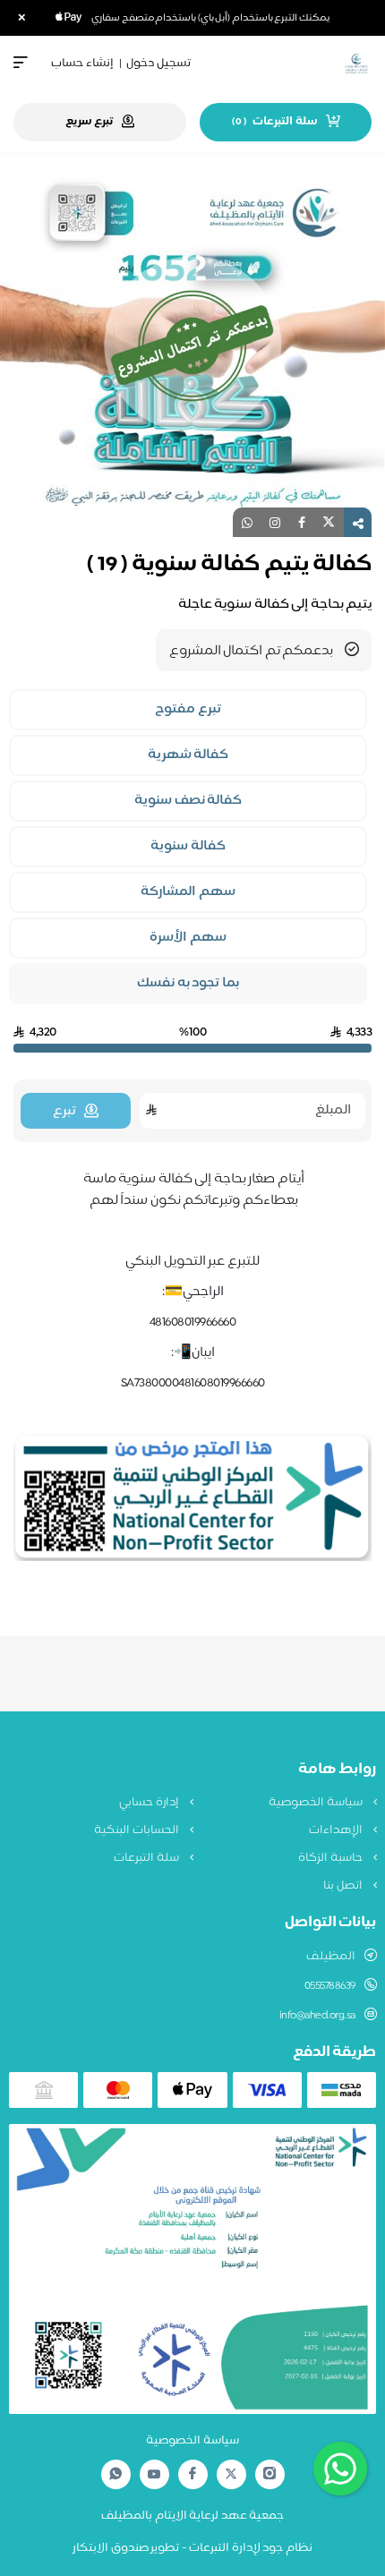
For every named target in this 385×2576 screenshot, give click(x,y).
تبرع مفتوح (188, 710)
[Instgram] (269, 2474)
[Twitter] (231, 2474)
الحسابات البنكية (137, 1830)
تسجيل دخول (158, 64)
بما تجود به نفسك (188, 984)
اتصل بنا (344, 1886)
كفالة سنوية (188, 847)
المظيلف (331, 1957)
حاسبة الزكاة (331, 1858)
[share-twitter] (329, 522)
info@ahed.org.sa (317, 2016)
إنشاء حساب (82, 64)
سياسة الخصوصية (317, 1803)
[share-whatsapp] (247, 522)
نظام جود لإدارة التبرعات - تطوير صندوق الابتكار (192, 2548)
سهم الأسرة (188, 938)
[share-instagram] (275, 522)
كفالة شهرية (188, 755)
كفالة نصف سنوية (188, 801)
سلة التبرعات (147, 1858)
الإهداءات (337, 1830)
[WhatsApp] (115, 2474)
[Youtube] (154, 2474)
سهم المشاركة (188, 892)
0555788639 (330, 1986)
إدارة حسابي (150, 1803)
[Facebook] (192, 2474)
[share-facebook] (302, 522)
